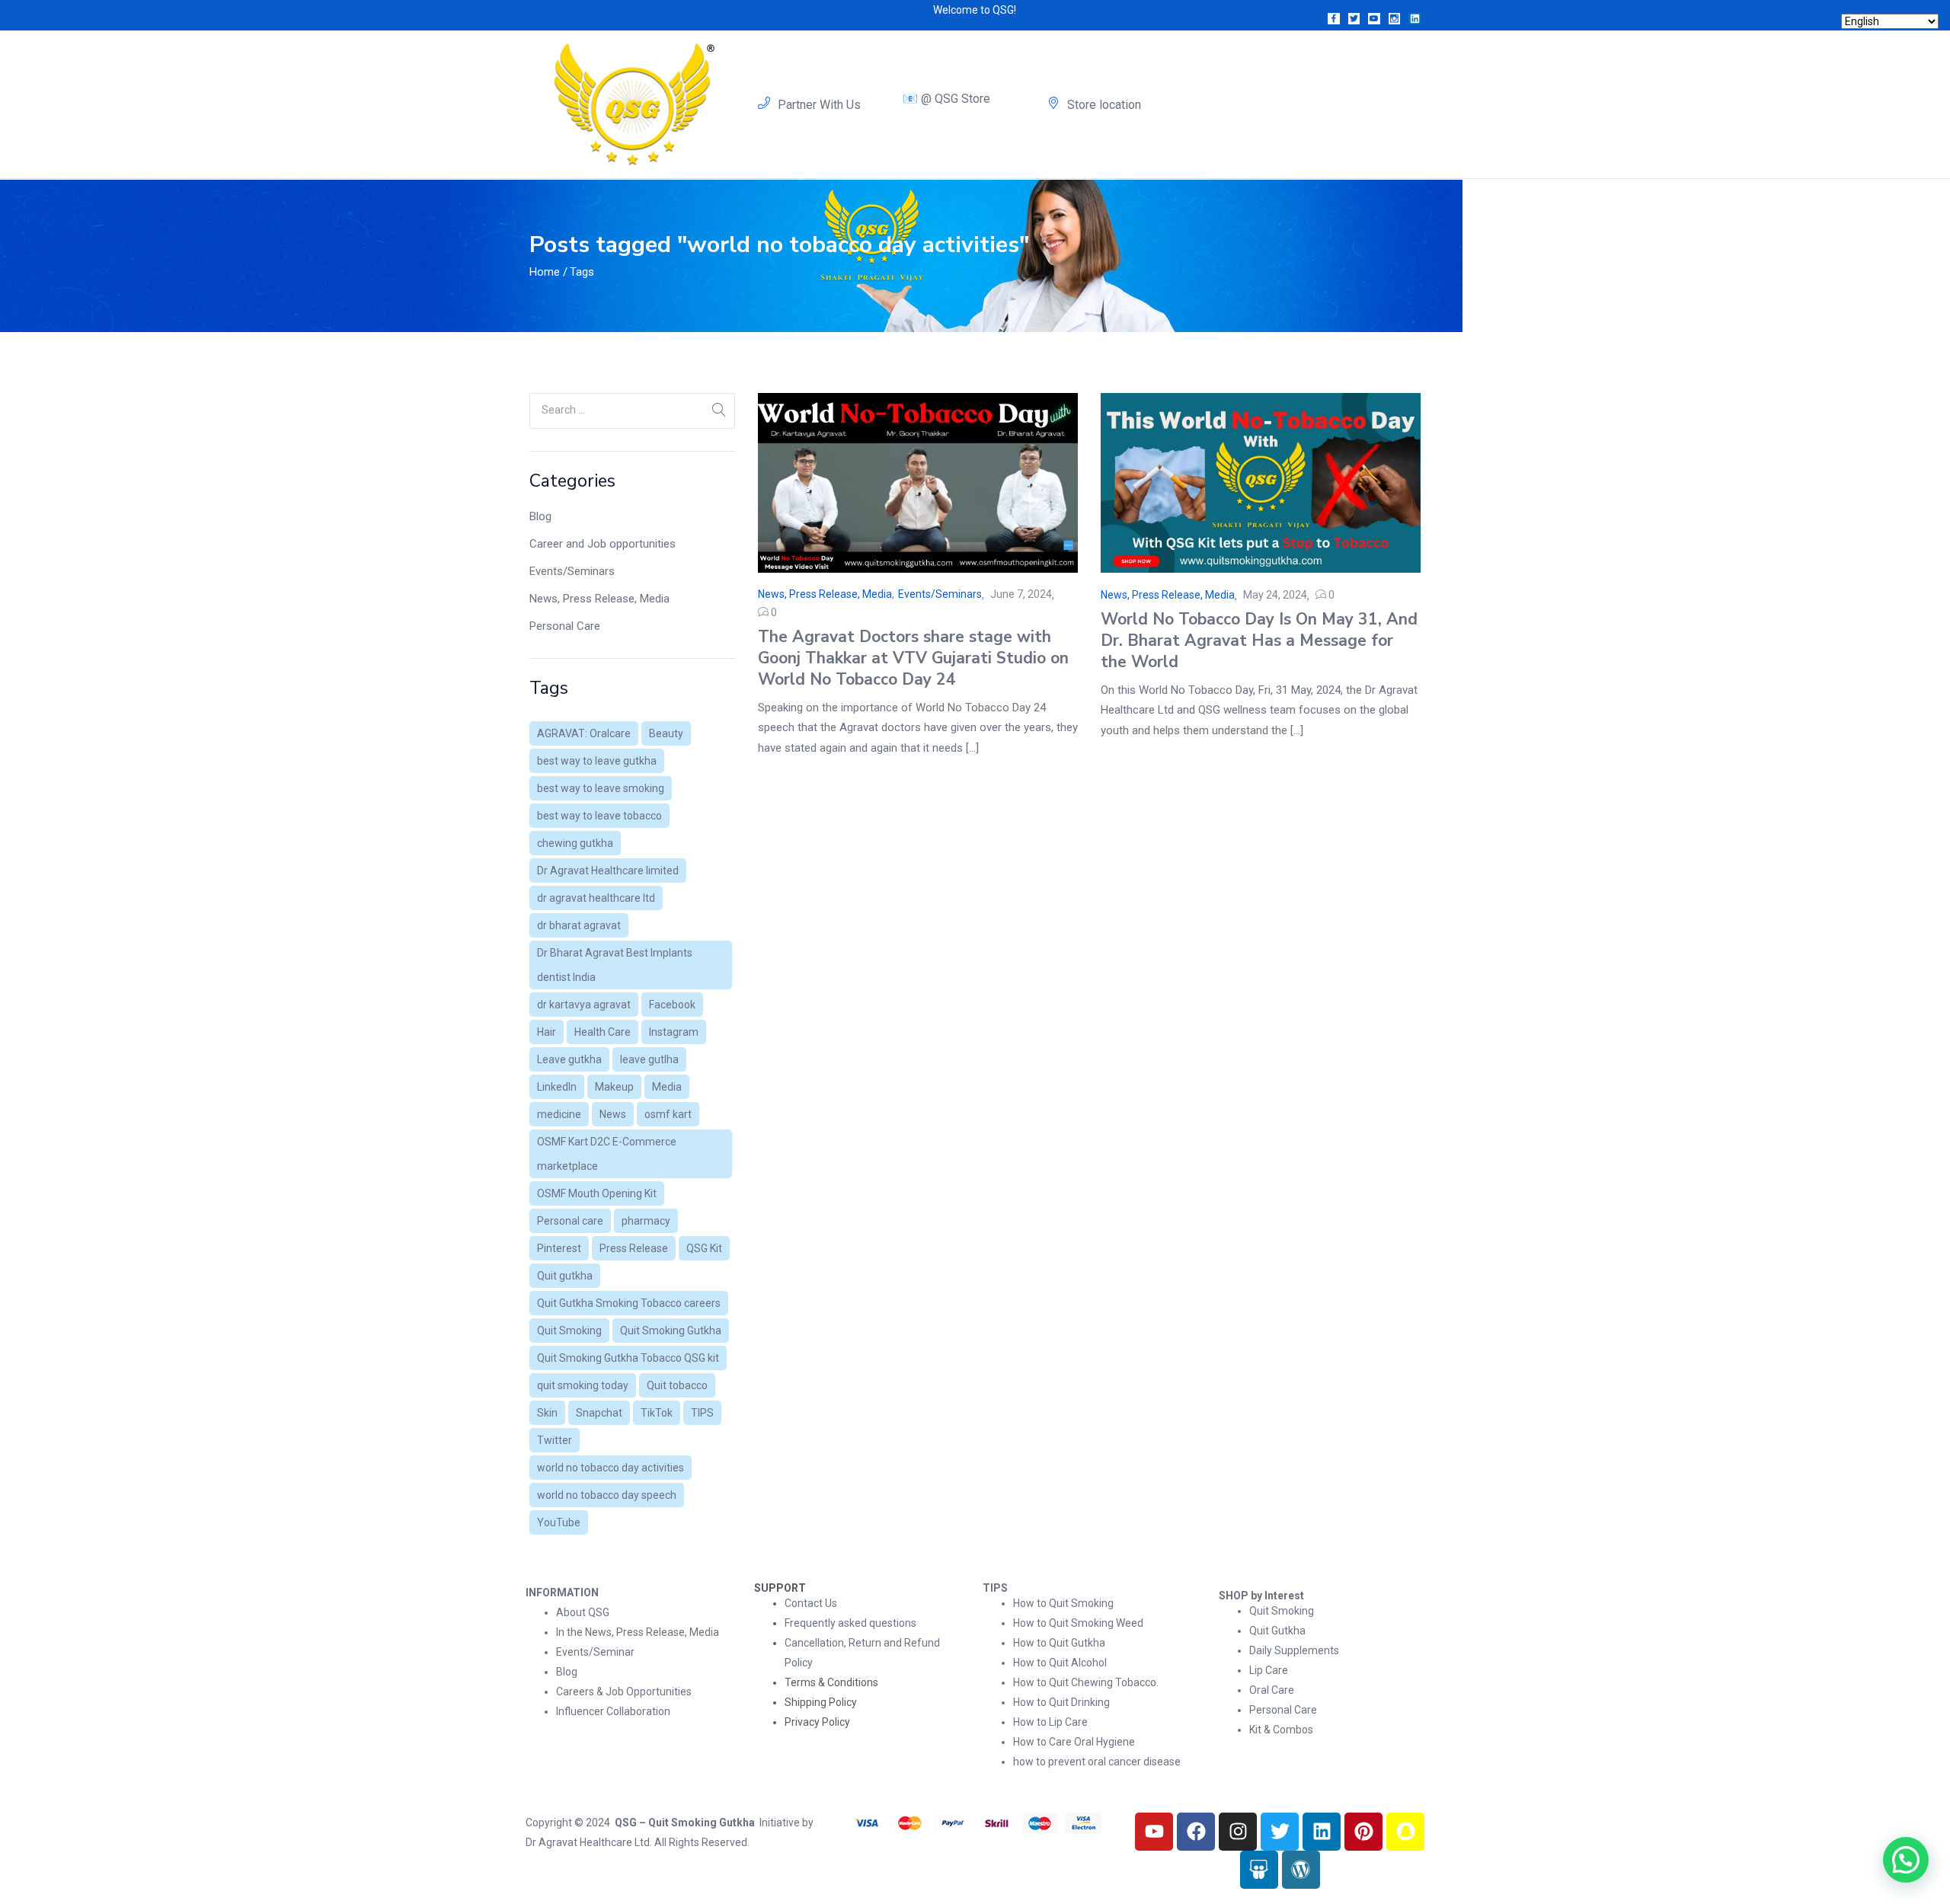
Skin (547, 1413)
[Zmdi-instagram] (1395, 19)
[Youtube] (1154, 1832)
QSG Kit (704, 1248)
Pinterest (559, 1248)
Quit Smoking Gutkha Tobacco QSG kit (628, 1358)
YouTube (559, 1522)
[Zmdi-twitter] (1354, 19)
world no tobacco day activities (611, 1468)
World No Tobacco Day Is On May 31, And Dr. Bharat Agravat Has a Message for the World (1259, 641)
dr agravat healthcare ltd (596, 898)
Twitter (555, 1440)
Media (667, 1087)
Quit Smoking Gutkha (671, 1331)
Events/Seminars (572, 571)
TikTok (657, 1413)
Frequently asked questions (850, 1623)
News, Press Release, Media (599, 599)
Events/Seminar (595, 1652)
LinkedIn (557, 1087)
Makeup (614, 1087)
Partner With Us (819, 105)
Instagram (674, 1032)
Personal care (570, 1221)
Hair (547, 1032)
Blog (540, 516)
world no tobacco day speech (607, 1495)
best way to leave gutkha (597, 761)
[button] (1906, 1860)
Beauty (666, 733)
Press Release (634, 1248)
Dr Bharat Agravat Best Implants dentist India (615, 965)
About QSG (583, 1612)
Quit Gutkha (1277, 1631)
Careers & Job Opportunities (624, 1692)
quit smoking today (583, 1385)
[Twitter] (1280, 1832)
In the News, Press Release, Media (638, 1632)
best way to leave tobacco (599, 816)
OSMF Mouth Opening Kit (597, 1193)
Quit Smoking (569, 1331)
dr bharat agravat (579, 925)
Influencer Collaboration (613, 1711)
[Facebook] (1196, 1832)
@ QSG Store (956, 99)
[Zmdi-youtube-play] (1374, 19)
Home (545, 272)
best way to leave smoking (601, 788)
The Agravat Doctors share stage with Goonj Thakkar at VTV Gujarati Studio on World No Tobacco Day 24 (913, 658)
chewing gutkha (575, 843)
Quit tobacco (677, 1385)
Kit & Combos (1281, 1730)
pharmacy (646, 1221)
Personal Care (565, 626)
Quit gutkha (565, 1276)
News (613, 1114)
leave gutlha (649, 1059)
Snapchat (599, 1413)
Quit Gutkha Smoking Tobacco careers (629, 1303)
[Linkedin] (1415, 19)
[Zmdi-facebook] (1334, 19)
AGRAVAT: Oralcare (584, 733)
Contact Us (811, 1603)
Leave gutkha (569, 1059)
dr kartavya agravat (584, 1005)
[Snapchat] (1405, 1832)
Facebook (672, 1005)
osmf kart (668, 1114)
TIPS (702, 1413)
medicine (559, 1114)
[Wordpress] (1301, 1870)
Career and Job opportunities (603, 544)
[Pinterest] (1363, 1832)
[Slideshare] (1259, 1870)
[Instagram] (1238, 1832)
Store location (1104, 105)
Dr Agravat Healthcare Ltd (588, 1842)
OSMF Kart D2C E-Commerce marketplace (607, 1154)
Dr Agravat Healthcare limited (608, 871)
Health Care (603, 1032)
